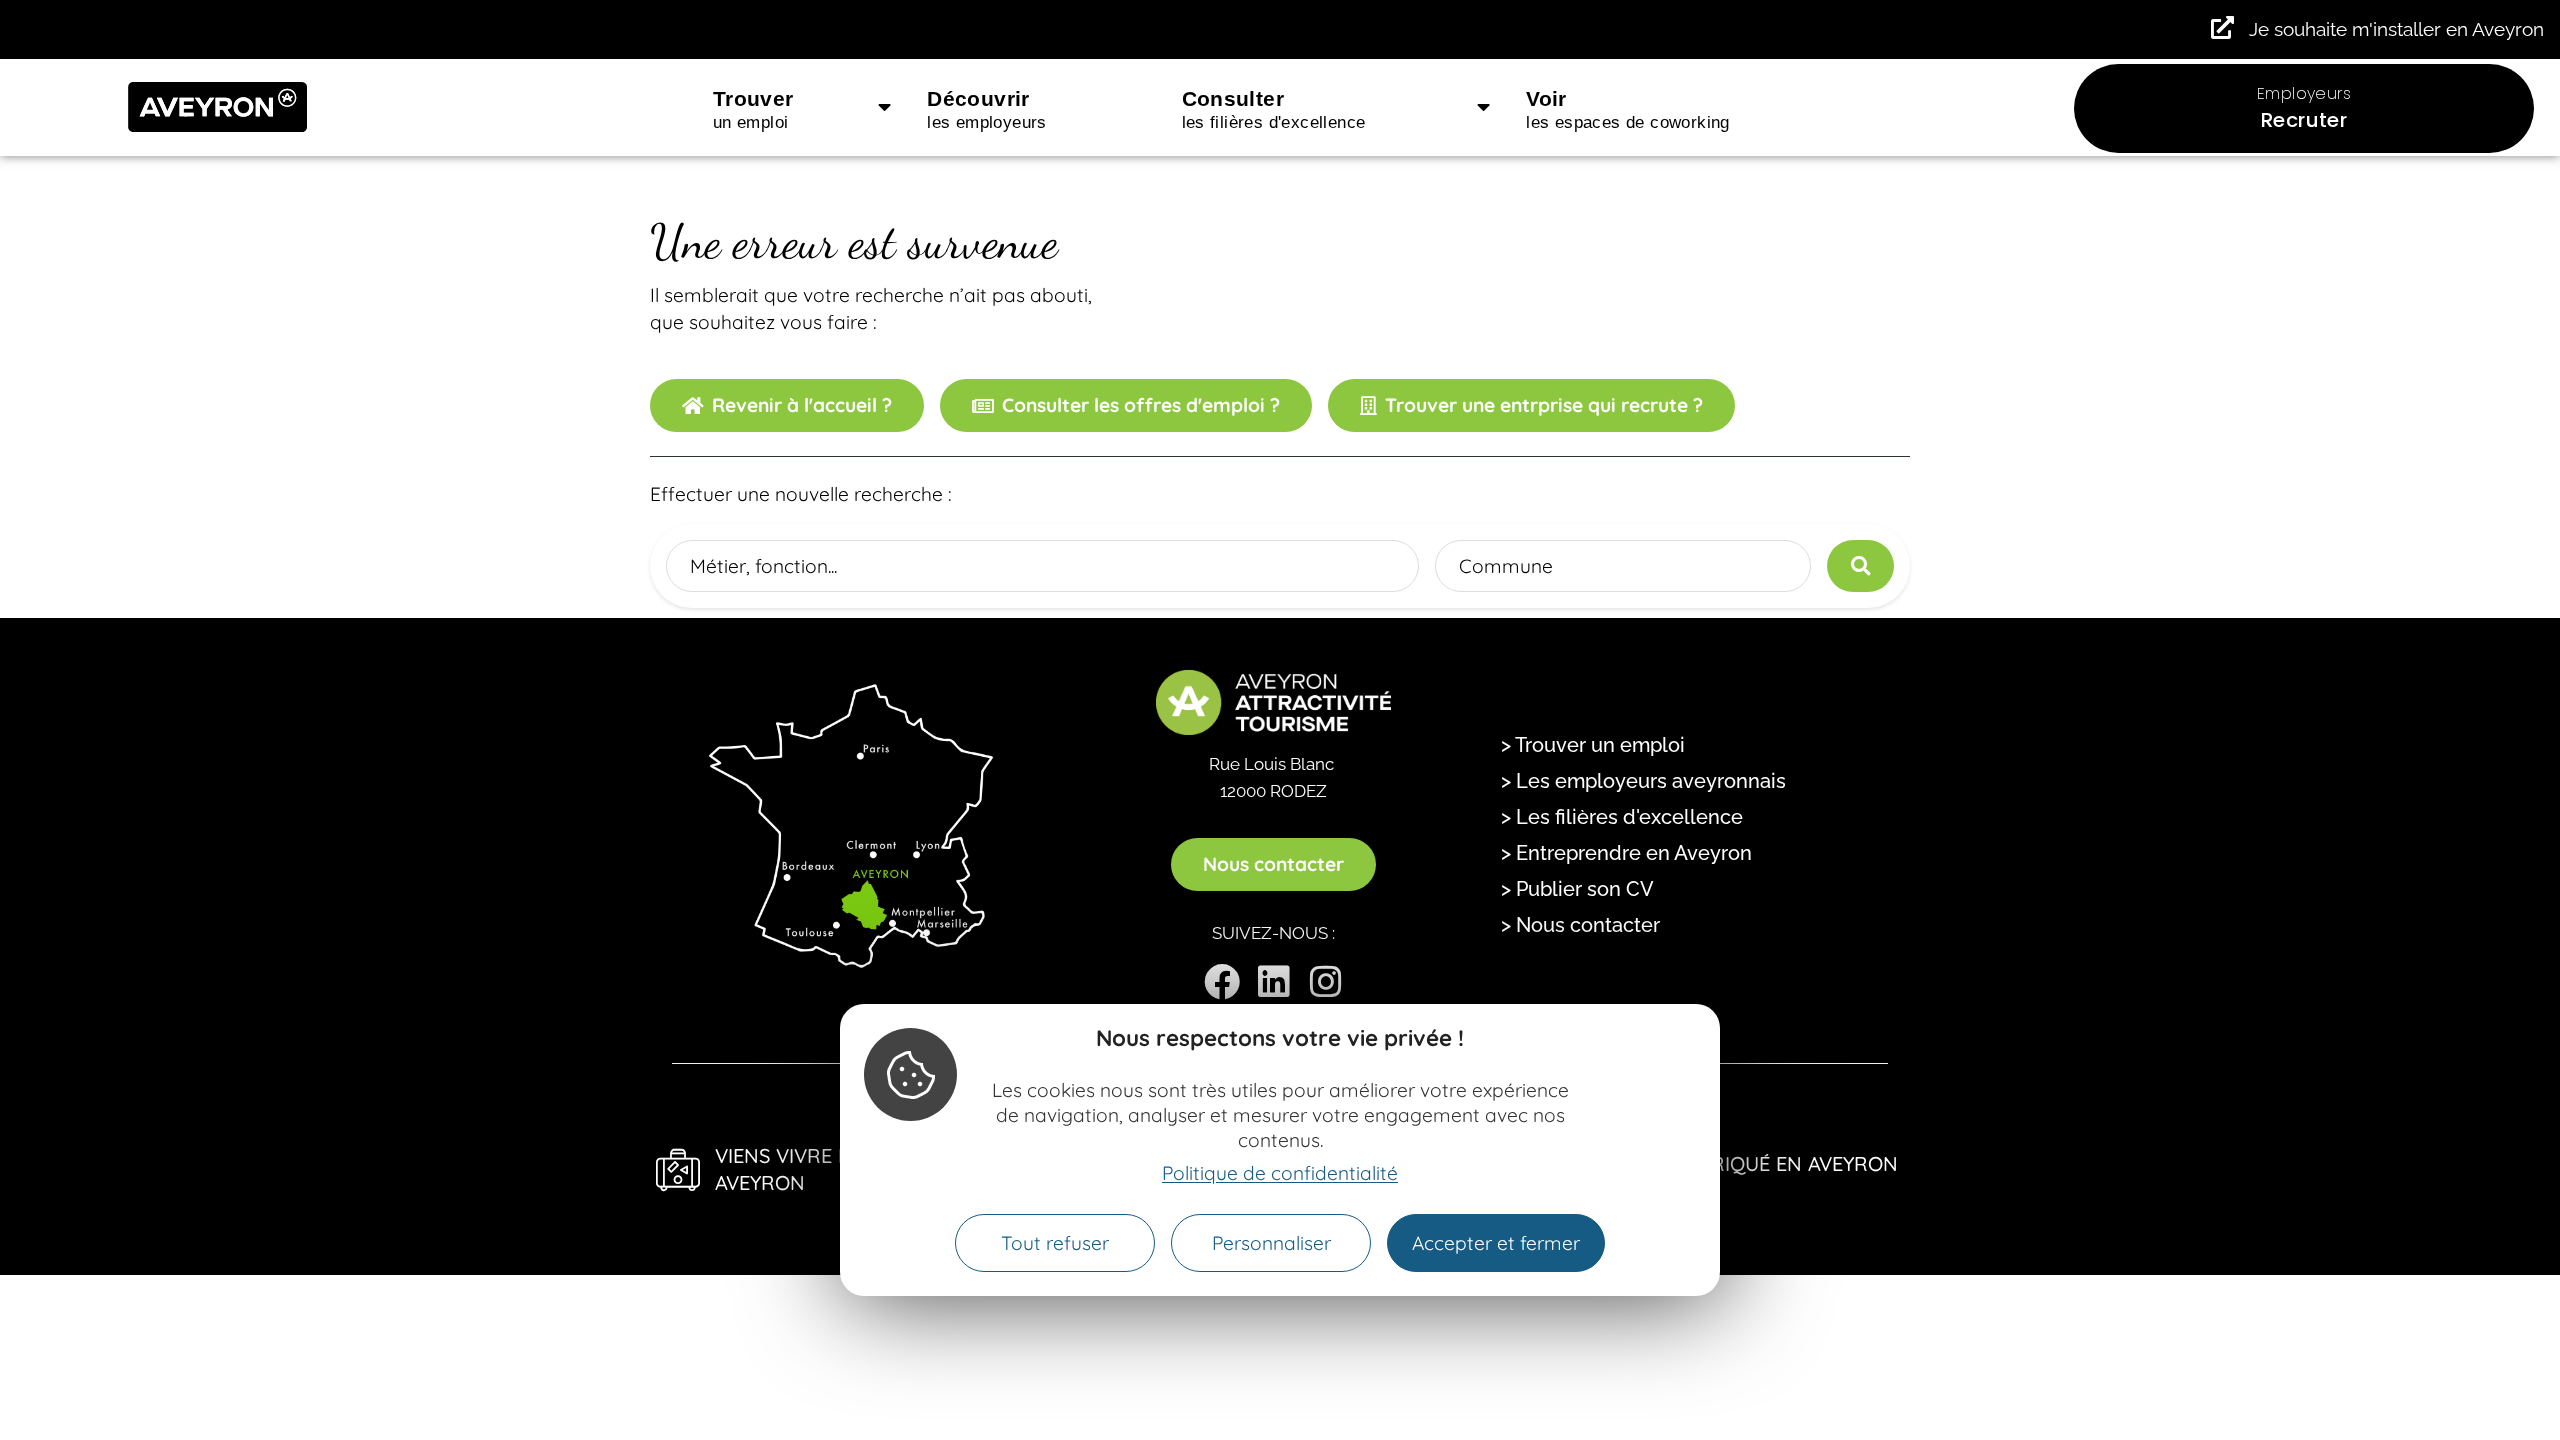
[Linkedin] (1274, 982)
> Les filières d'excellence (1622, 817)
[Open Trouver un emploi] (884, 108)
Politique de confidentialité (1280, 1173)
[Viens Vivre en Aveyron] (678, 1170)
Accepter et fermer (1496, 1243)
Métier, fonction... (763, 566)
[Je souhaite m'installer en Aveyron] (2222, 27)
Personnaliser (1271, 1243)
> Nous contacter (1580, 925)
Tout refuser (1055, 1243)
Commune (1506, 566)
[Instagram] (1326, 982)
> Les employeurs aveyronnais (1643, 781)
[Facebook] (1222, 982)
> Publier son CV (1577, 889)
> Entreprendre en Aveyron (1626, 853)
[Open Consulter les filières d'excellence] (1483, 108)
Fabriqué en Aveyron (1786, 1163)
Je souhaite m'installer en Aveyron (2396, 29)
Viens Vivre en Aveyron (789, 1169)
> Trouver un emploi (1593, 745)
